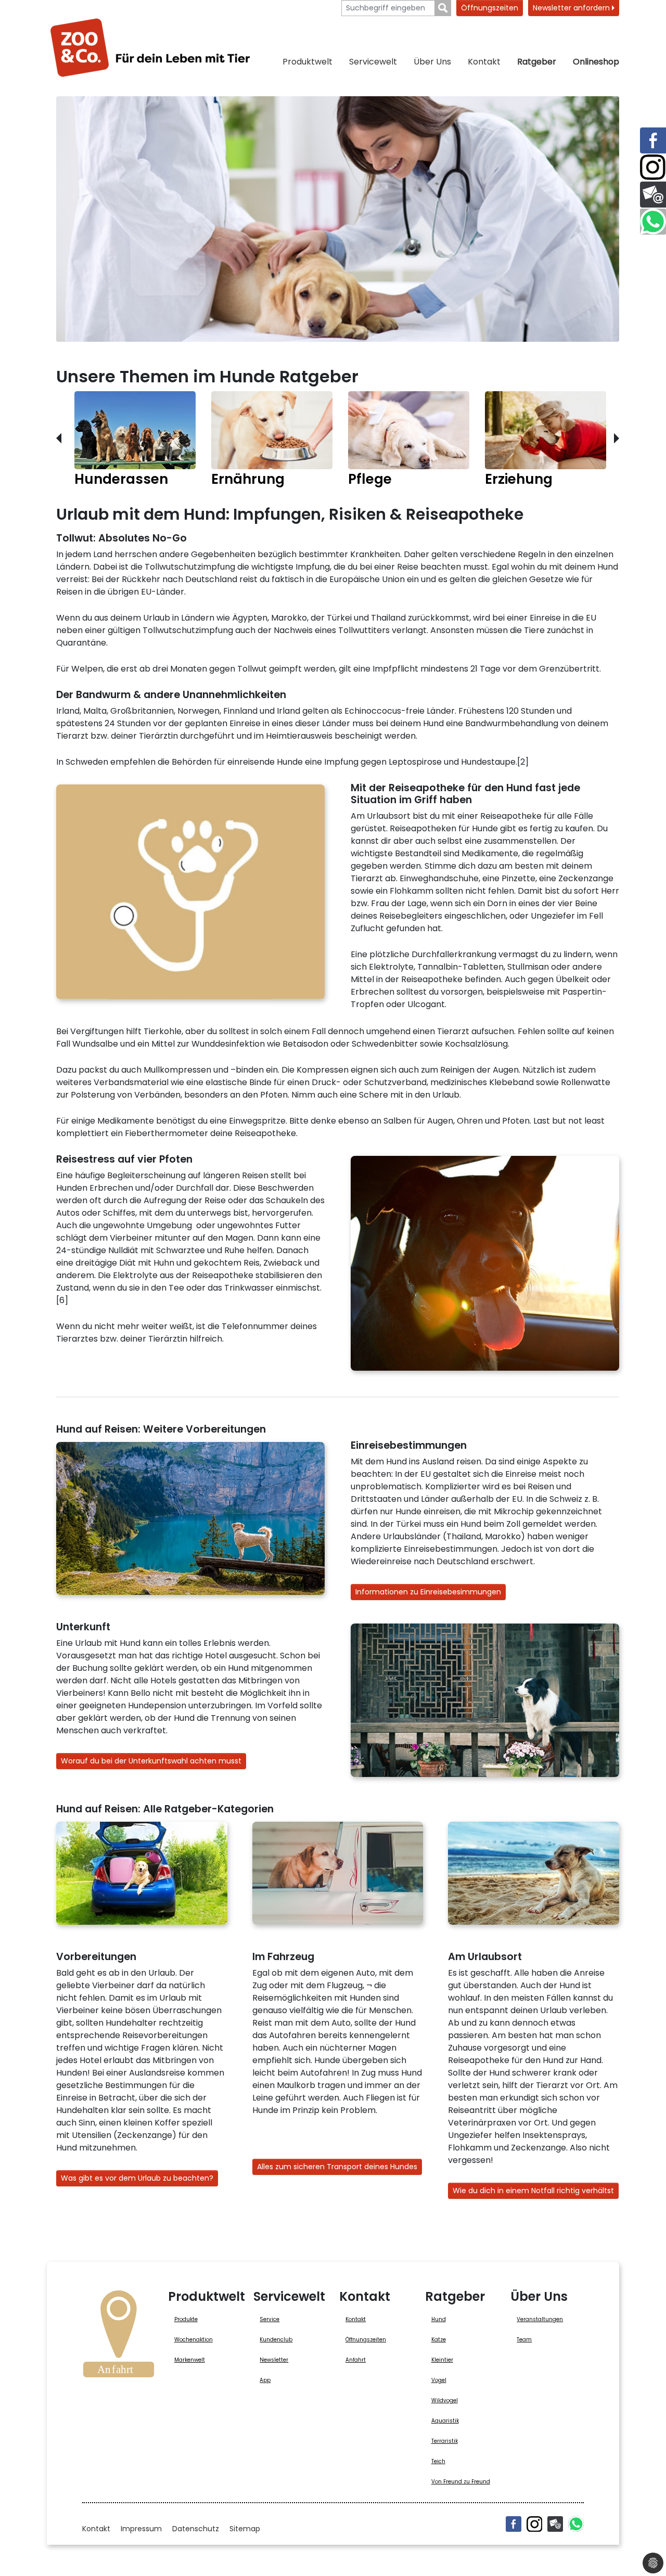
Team (524, 2340)
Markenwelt (190, 2360)
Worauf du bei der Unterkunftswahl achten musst (151, 1761)
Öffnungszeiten (490, 8)
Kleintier (442, 2360)
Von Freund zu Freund (461, 2482)
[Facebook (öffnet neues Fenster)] (514, 2524)
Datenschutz (196, 2529)
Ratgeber (537, 62)
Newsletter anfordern (572, 8)
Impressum (141, 2529)
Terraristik (445, 2441)
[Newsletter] (555, 2524)
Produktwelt (308, 62)
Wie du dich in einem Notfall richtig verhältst (533, 2191)
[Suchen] (443, 8)
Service (270, 2319)
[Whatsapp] (576, 2524)
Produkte (186, 2319)
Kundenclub (276, 2340)
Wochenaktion (194, 2340)
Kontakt (484, 62)
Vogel (439, 2380)
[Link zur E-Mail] (653, 195)
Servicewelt (373, 62)
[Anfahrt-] (119, 2337)
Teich (438, 2461)
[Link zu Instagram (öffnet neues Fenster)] (653, 168)
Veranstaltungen (540, 2319)
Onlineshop (596, 62)
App (265, 2380)
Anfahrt (356, 2360)
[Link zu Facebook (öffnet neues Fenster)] (653, 140)
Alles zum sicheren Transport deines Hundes (337, 2167)
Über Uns (432, 62)
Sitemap (245, 2529)
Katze (439, 2340)
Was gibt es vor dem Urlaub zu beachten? (137, 2178)
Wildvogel (445, 2400)
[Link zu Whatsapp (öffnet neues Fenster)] (653, 222)
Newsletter (274, 2360)
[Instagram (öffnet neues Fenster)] (534, 2524)
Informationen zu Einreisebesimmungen (428, 1592)
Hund (439, 2319)
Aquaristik (445, 2421)
